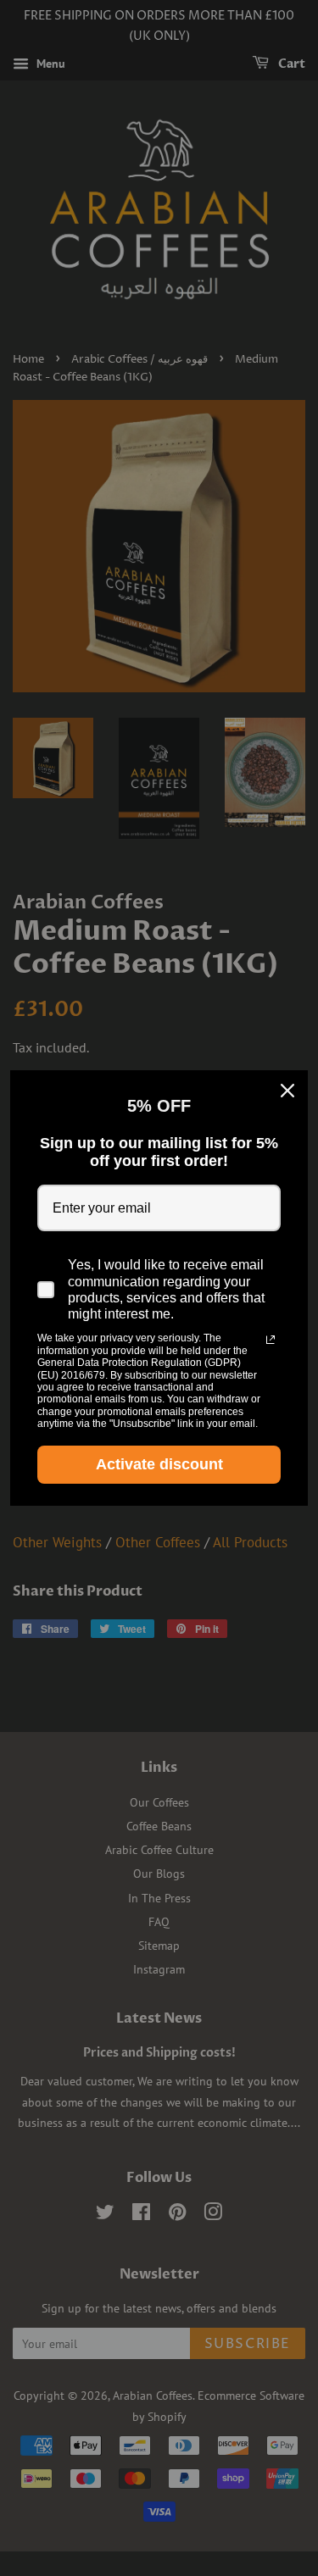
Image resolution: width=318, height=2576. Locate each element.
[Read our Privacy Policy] (271, 1340)
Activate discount (159, 1464)
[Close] (287, 1091)
